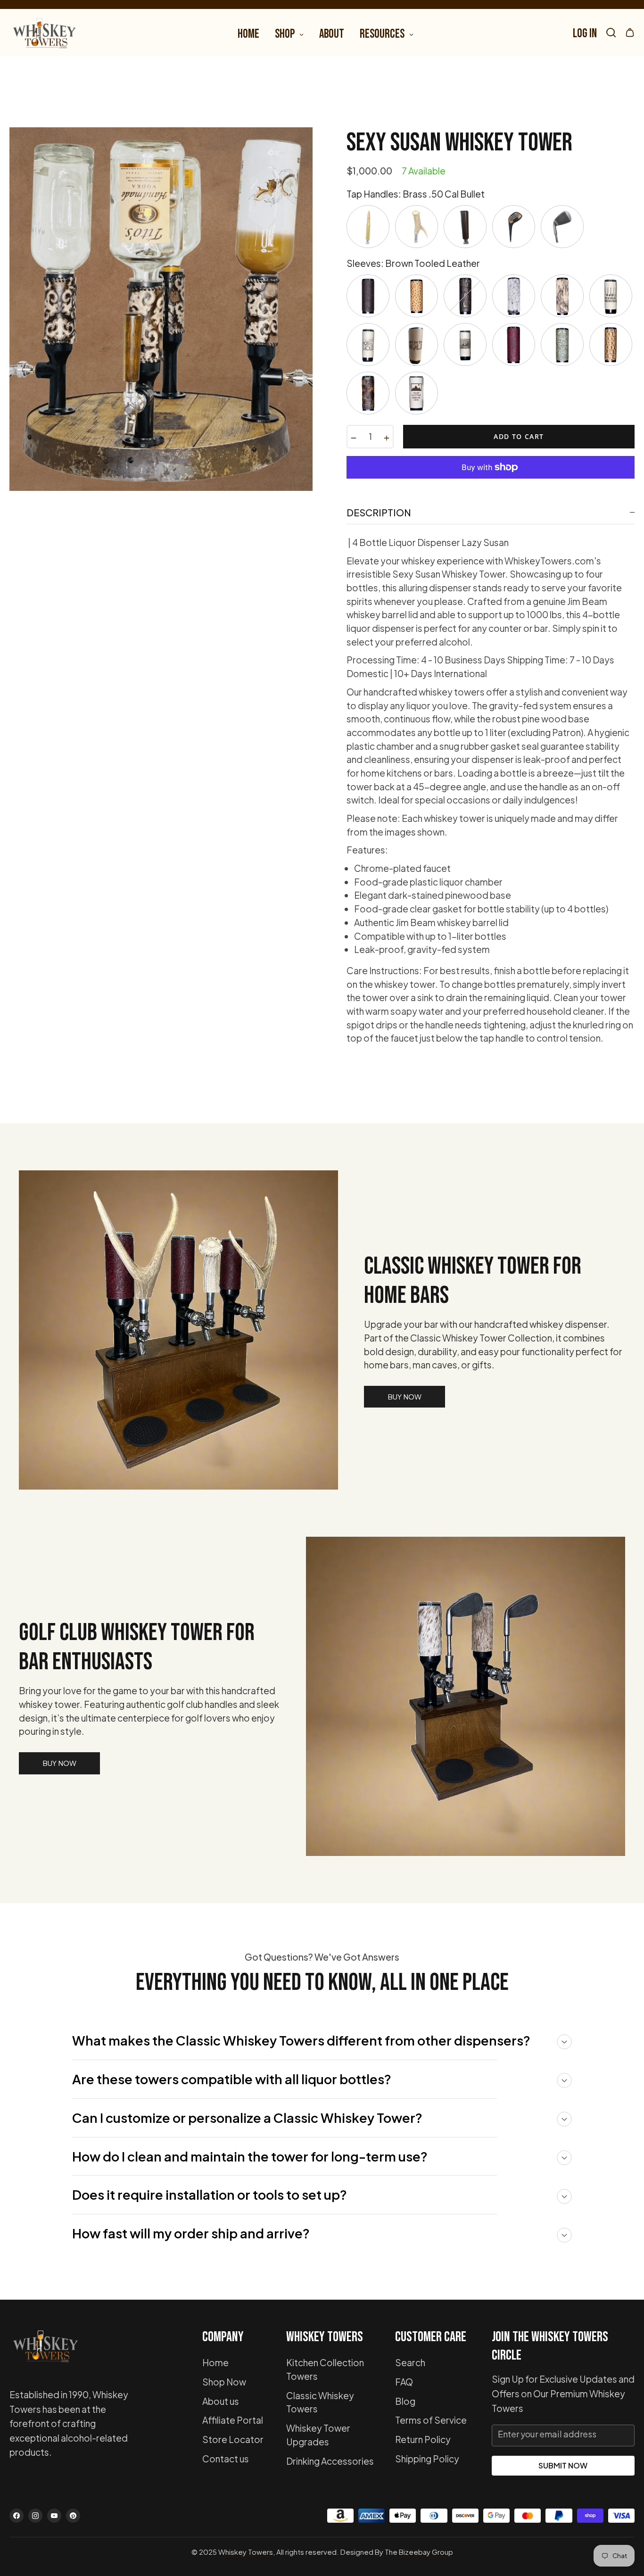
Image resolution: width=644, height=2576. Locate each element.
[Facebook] (17, 2516)
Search (410, 2362)
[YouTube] (54, 2516)
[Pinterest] (73, 2516)
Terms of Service (431, 2420)
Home (215, 2362)
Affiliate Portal (233, 2420)
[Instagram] (35, 2516)
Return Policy (423, 2439)
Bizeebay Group (426, 2552)
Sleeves (413, 263)
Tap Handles (416, 194)
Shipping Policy (427, 2459)
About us (221, 2401)
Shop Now (224, 2382)
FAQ (404, 2382)
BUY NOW (405, 1396)
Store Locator (233, 2439)
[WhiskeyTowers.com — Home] (45, 2350)
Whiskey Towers (246, 2552)
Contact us (226, 2459)
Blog (405, 2401)
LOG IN (585, 34)
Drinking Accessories (330, 2461)
